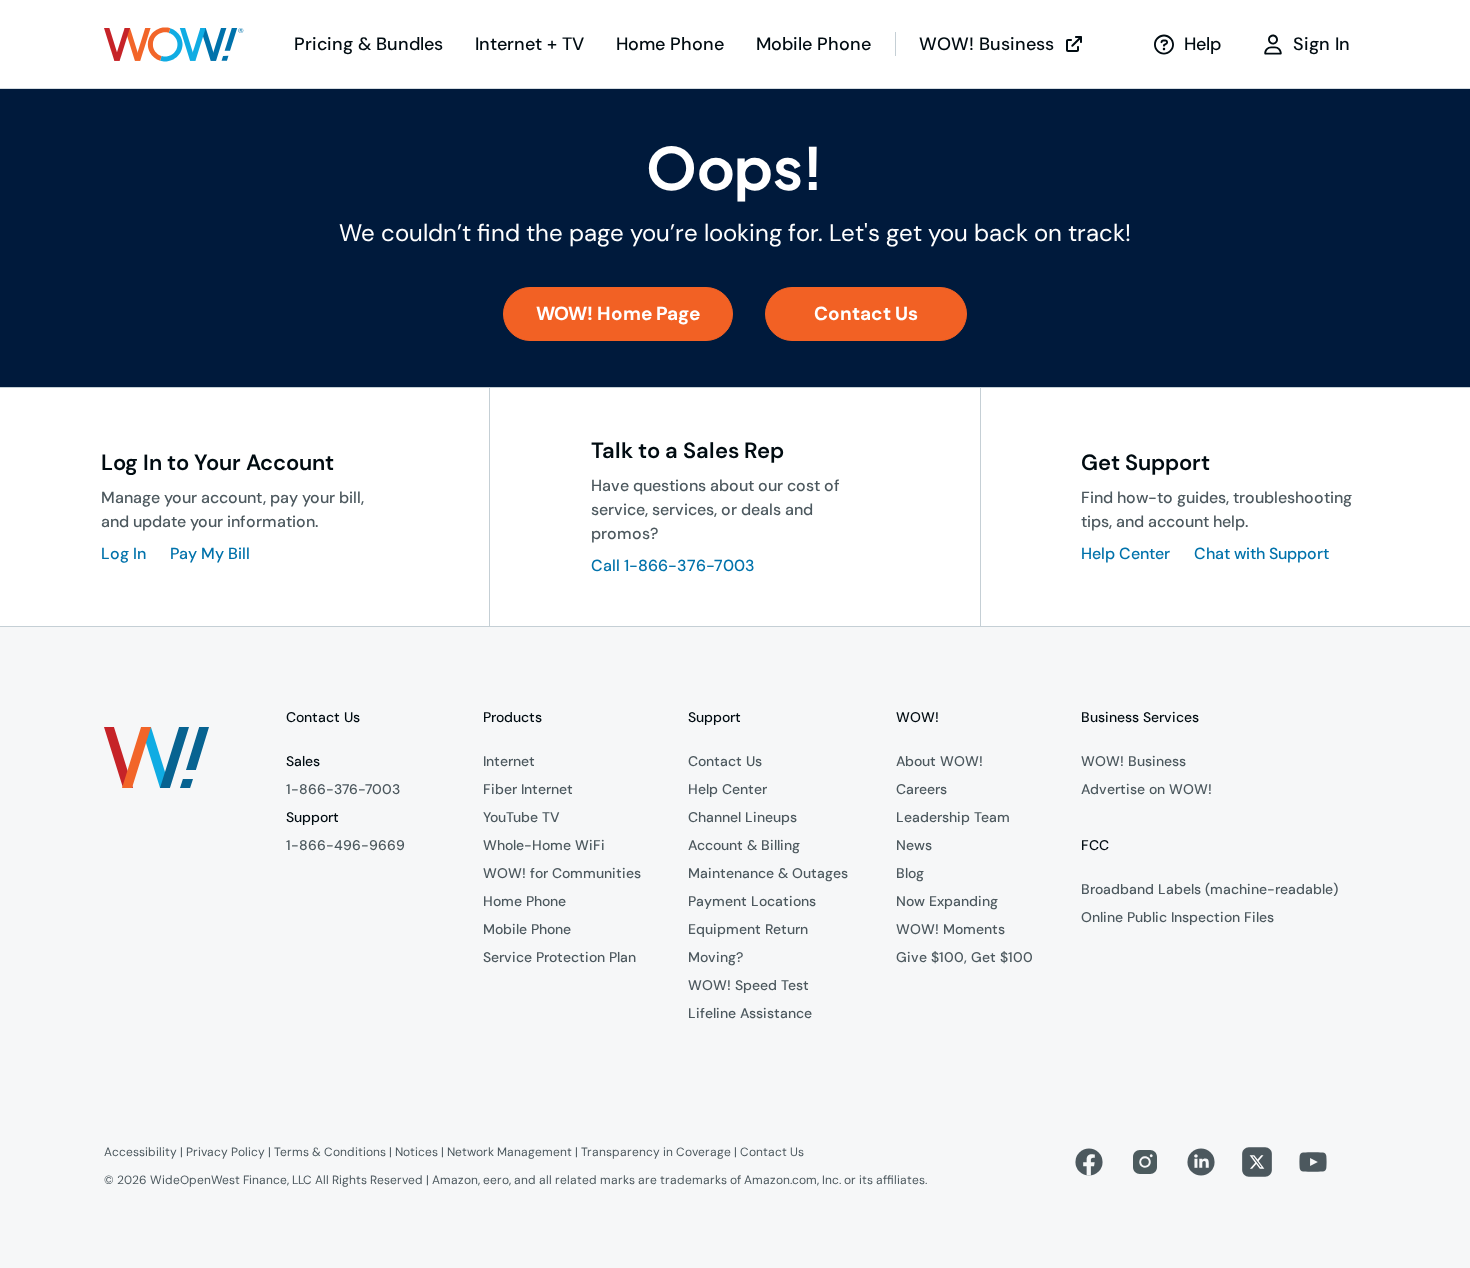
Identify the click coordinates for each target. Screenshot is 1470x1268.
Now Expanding (947, 901)
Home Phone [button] (670, 44)
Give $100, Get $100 (964, 957)
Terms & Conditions (330, 1152)
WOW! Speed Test (748, 985)
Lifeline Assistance (750, 1013)
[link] (618, 314)
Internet (509, 761)
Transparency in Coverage (656, 1152)
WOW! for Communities (562, 873)
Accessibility (140, 1152)
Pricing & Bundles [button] (368, 44)
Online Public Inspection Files (1177, 917)
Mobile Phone (527, 929)
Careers (921, 789)
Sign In (1321, 44)
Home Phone (524, 901)
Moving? (715, 957)
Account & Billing (744, 845)
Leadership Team (953, 817)
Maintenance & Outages (768, 873)
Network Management (509, 1152)
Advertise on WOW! (1146, 789)
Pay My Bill (210, 553)
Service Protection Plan (559, 957)
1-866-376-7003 (343, 789)
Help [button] (1202, 44)
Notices (416, 1152)
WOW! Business (986, 44)
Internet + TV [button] (529, 44)
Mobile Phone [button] (813, 44)
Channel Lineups (742, 817)
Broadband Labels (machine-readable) (1209, 889)
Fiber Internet (528, 789)
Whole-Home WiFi (544, 845)
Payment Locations (752, 901)
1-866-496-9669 (345, 845)
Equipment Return (748, 929)
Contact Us (725, 761)
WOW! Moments (950, 929)
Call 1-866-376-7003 (673, 565)
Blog (910, 873)
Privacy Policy (225, 1152)
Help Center (1125, 553)
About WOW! (939, 761)
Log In (123, 553)
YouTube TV (521, 817)
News (914, 845)
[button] (174, 44)
